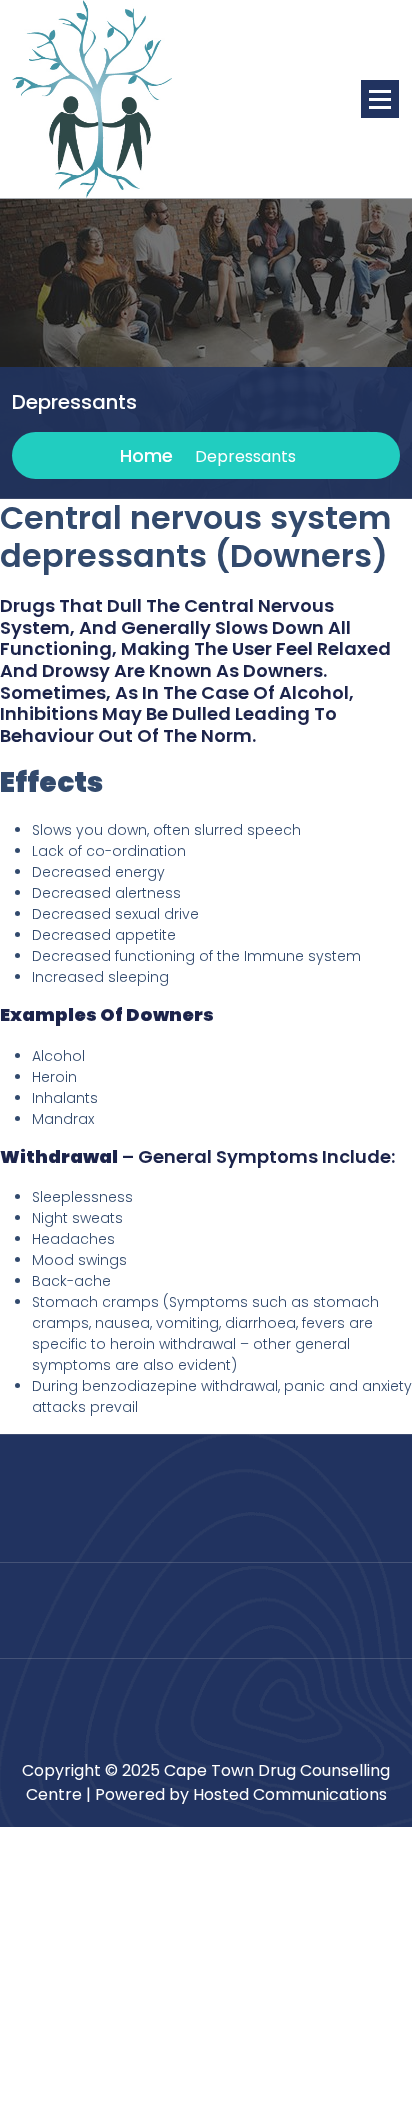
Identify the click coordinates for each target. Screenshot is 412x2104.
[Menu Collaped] (380, 99)
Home (144, 455)
